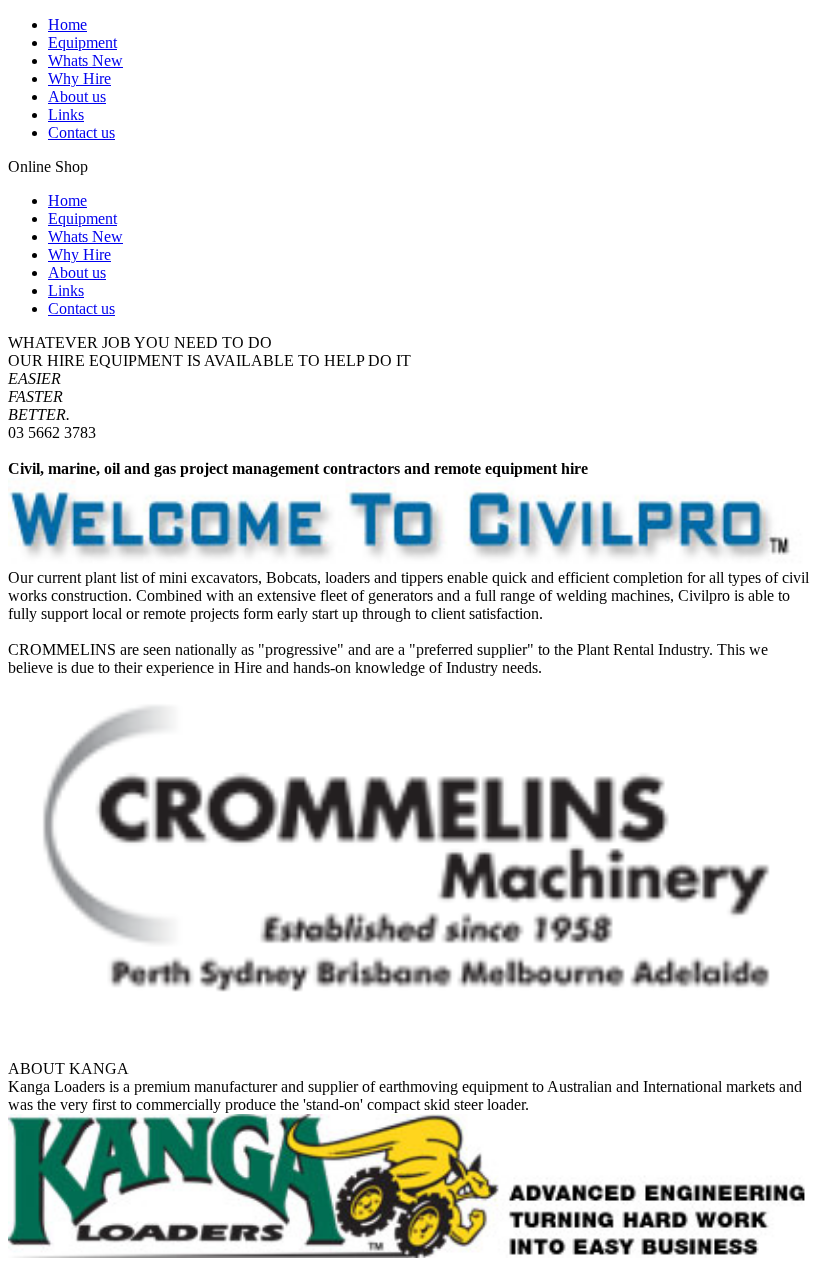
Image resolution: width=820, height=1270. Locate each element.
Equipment (82, 42)
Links (66, 114)
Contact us (81, 132)
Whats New (85, 60)
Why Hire (79, 78)
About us (77, 96)
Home (67, 24)
